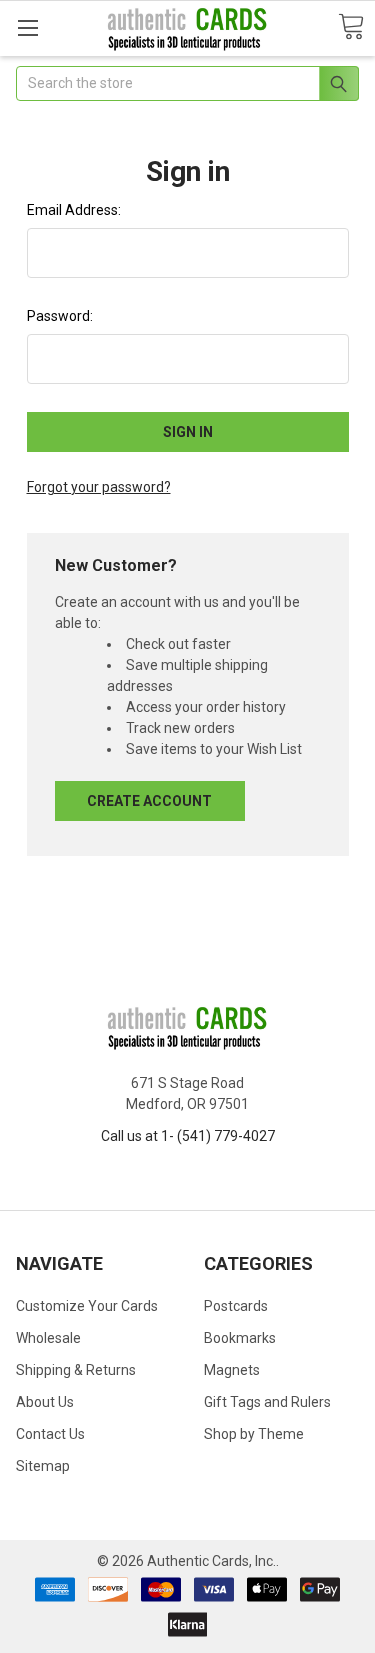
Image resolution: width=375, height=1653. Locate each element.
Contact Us (50, 1434)
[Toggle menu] (27, 27)
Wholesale (48, 1338)
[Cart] (351, 27)
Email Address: (74, 210)
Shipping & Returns (76, 1370)
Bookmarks (240, 1338)
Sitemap (43, 1466)
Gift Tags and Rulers (267, 1402)
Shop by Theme (254, 1434)
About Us (45, 1402)
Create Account (149, 801)
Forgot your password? (99, 487)
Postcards (236, 1306)
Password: (60, 316)
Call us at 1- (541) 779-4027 (188, 1136)
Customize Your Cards (87, 1306)
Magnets (232, 1370)
